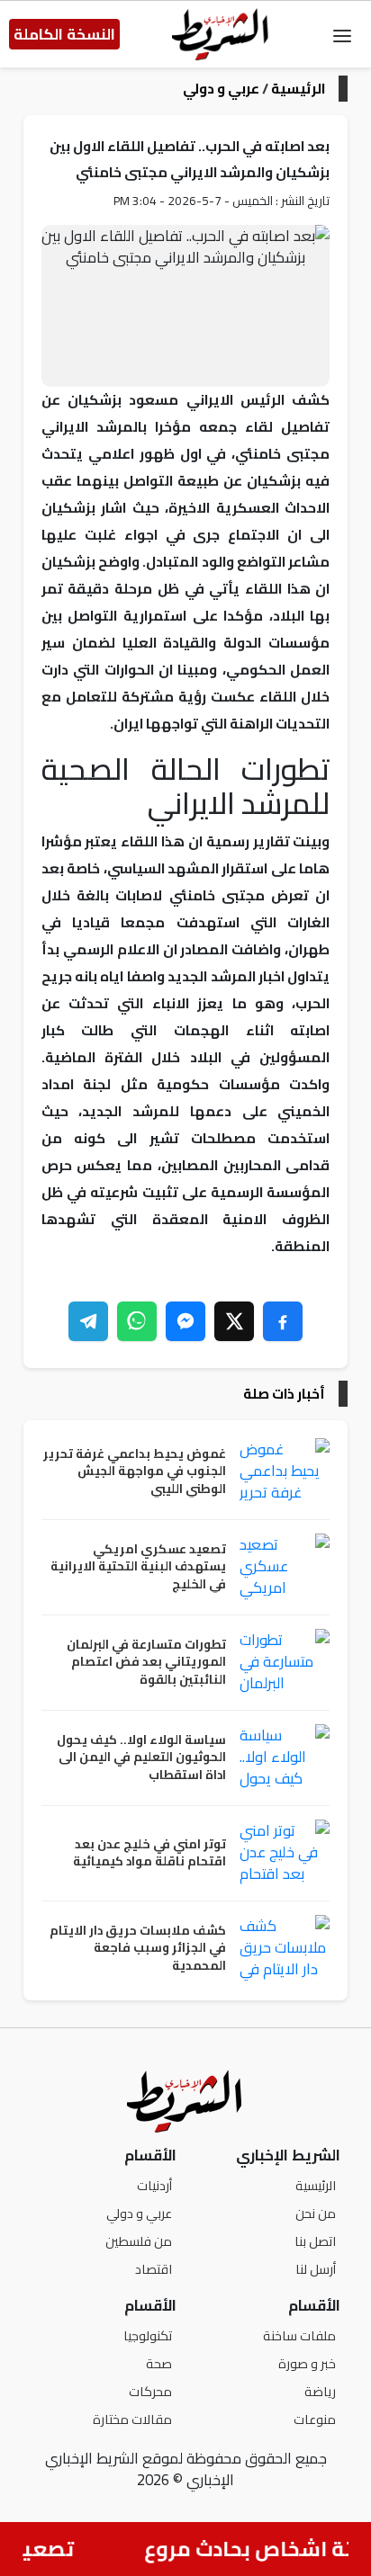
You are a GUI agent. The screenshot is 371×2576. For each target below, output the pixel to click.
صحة (159, 2363)
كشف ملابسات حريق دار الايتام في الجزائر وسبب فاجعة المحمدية (138, 1949)
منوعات (315, 2419)
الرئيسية (298, 89)
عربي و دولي (221, 89)
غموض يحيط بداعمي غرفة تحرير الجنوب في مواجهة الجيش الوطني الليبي (135, 1472)
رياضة (320, 2391)
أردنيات (154, 2185)
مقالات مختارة (132, 2419)
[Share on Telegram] (88, 1321)
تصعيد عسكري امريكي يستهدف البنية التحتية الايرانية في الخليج (138, 1567)
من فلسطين (139, 2241)
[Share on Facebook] (283, 1321)
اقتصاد (154, 2269)
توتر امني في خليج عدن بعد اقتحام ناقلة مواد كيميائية (149, 1853)
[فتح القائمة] (342, 34)
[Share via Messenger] (185, 1321)
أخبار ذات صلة (284, 1394)
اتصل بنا (315, 2241)
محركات (150, 2391)
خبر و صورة (307, 2363)
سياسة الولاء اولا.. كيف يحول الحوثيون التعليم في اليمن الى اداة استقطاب (141, 1758)
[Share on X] (234, 1321)
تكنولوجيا (148, 2335)
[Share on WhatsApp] (137, 1321)
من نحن (316, 2213)
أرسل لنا (316, 2269)
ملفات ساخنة (299, 2335)
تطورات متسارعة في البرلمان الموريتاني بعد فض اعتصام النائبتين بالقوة (146, 1663)
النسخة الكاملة (64, 34)
